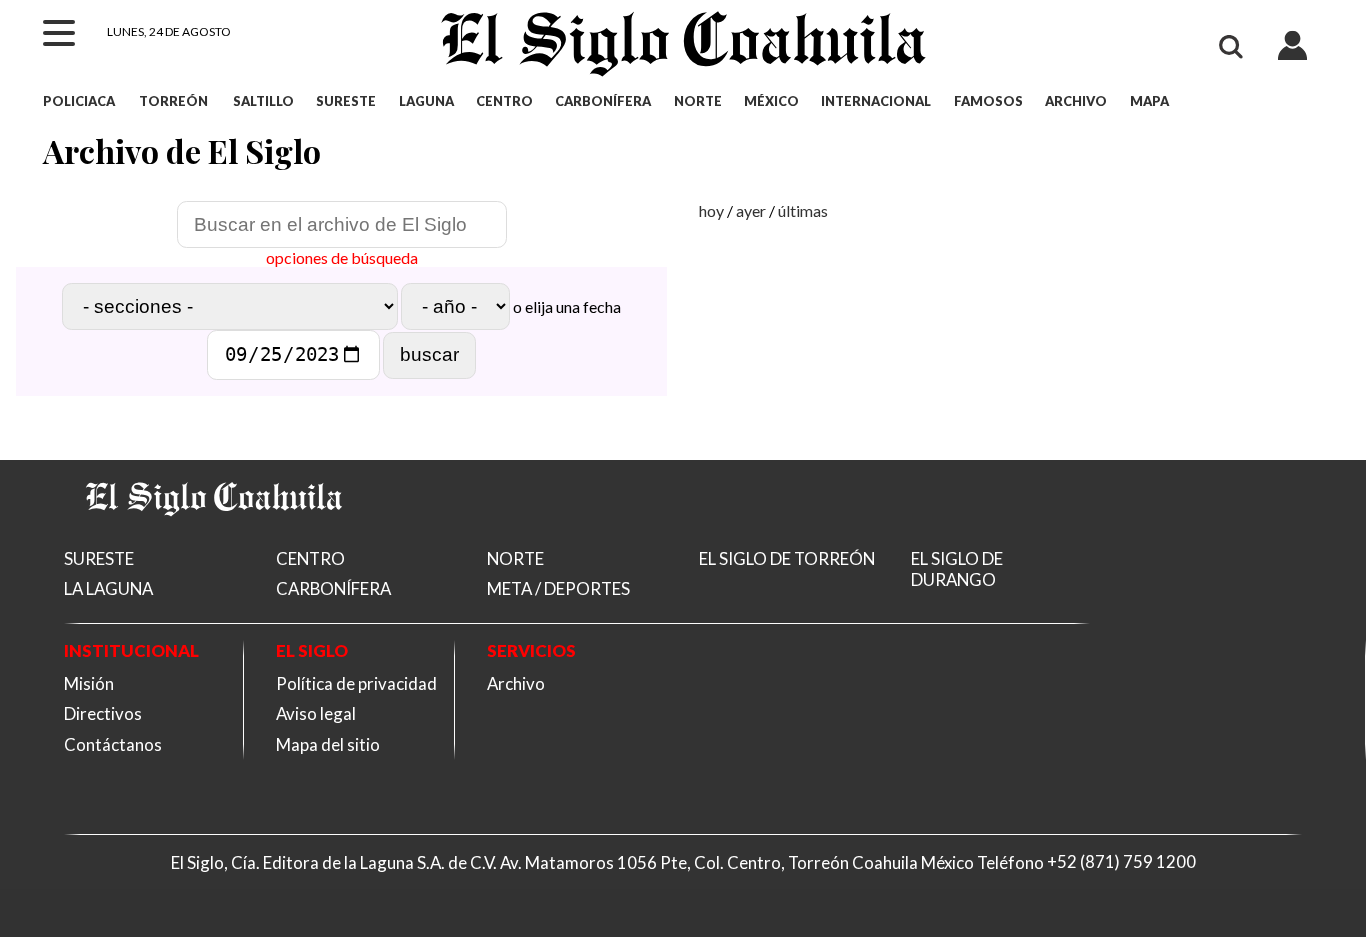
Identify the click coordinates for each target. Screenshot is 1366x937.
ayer (751, 210)
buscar (429, 354)
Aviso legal (316, 713)
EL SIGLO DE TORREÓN (787, 558)
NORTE (698, 101)
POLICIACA (79, 101)
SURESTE (346, 101)
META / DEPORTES (558, 588)
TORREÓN (173, 101)
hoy (711, 210)
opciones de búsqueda (342, 257)
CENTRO (504, 101)
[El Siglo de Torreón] (214, 539)
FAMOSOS (988, 101)
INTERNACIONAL (876, 101)
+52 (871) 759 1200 (1121, 862)
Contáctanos (113, 744)
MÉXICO (771, 101)
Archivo (516, 683)
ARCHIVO (1076, 101)
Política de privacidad (356, 683)
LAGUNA (426, 101)
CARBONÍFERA (603, 101)
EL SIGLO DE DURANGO (957, 569)
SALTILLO (263, 101)
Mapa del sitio (328, 744)
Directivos (103, 713)
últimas (803, 210)
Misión (89, 683)
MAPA (1149, 101)
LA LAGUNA (108, 588)
